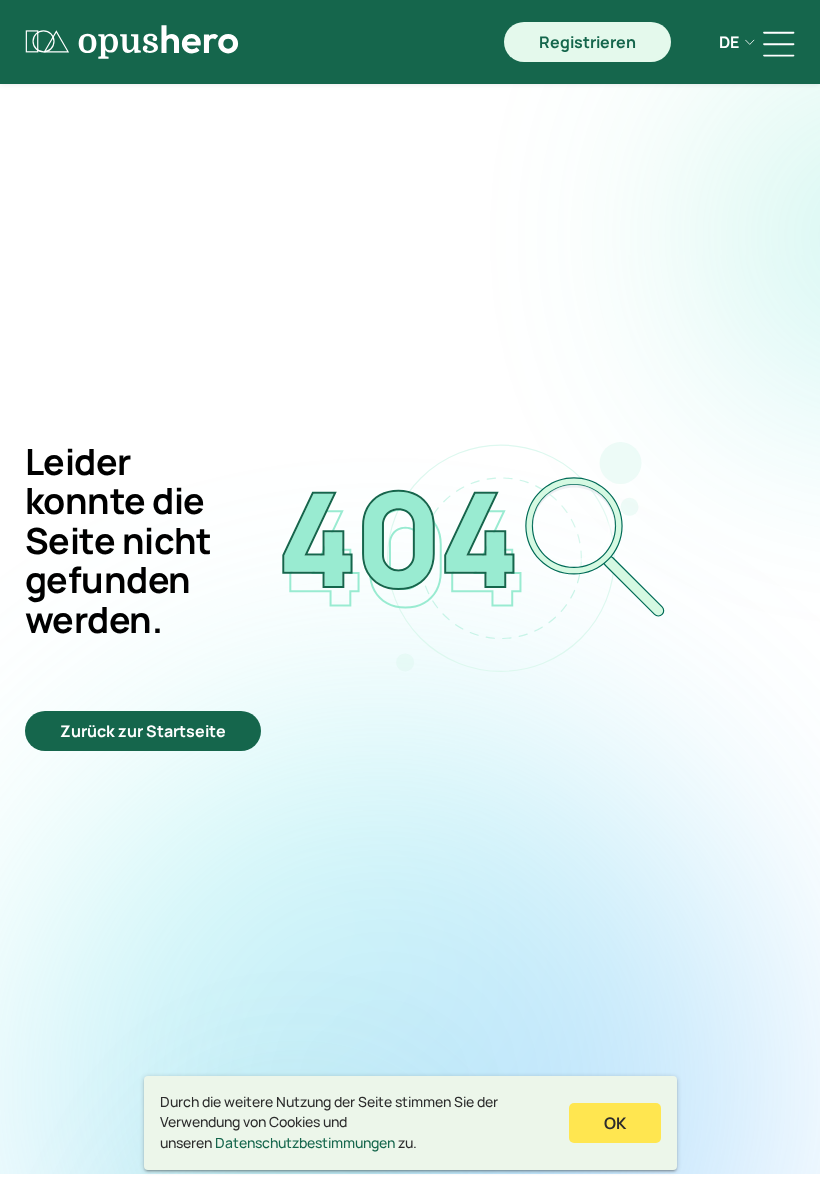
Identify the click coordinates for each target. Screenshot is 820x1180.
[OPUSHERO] (132, 42)
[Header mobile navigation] (779, 44)
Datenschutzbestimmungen (305, 1142)
